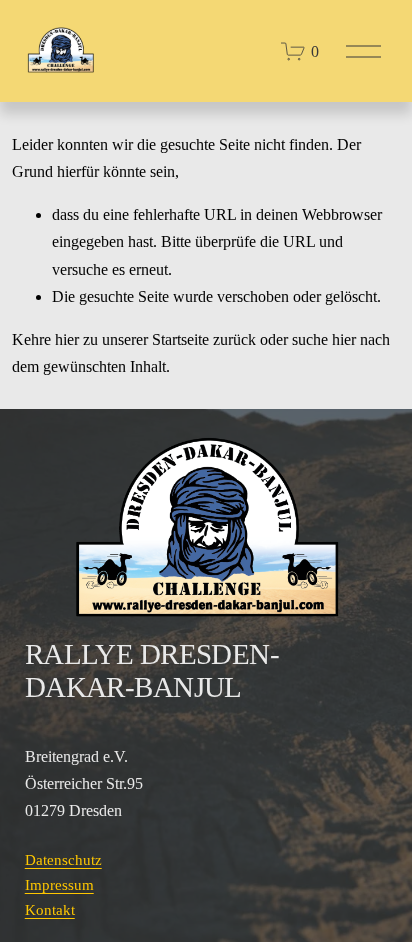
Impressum (59, 885)
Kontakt (50, 910)
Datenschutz (63, 860)
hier (67, 339)
